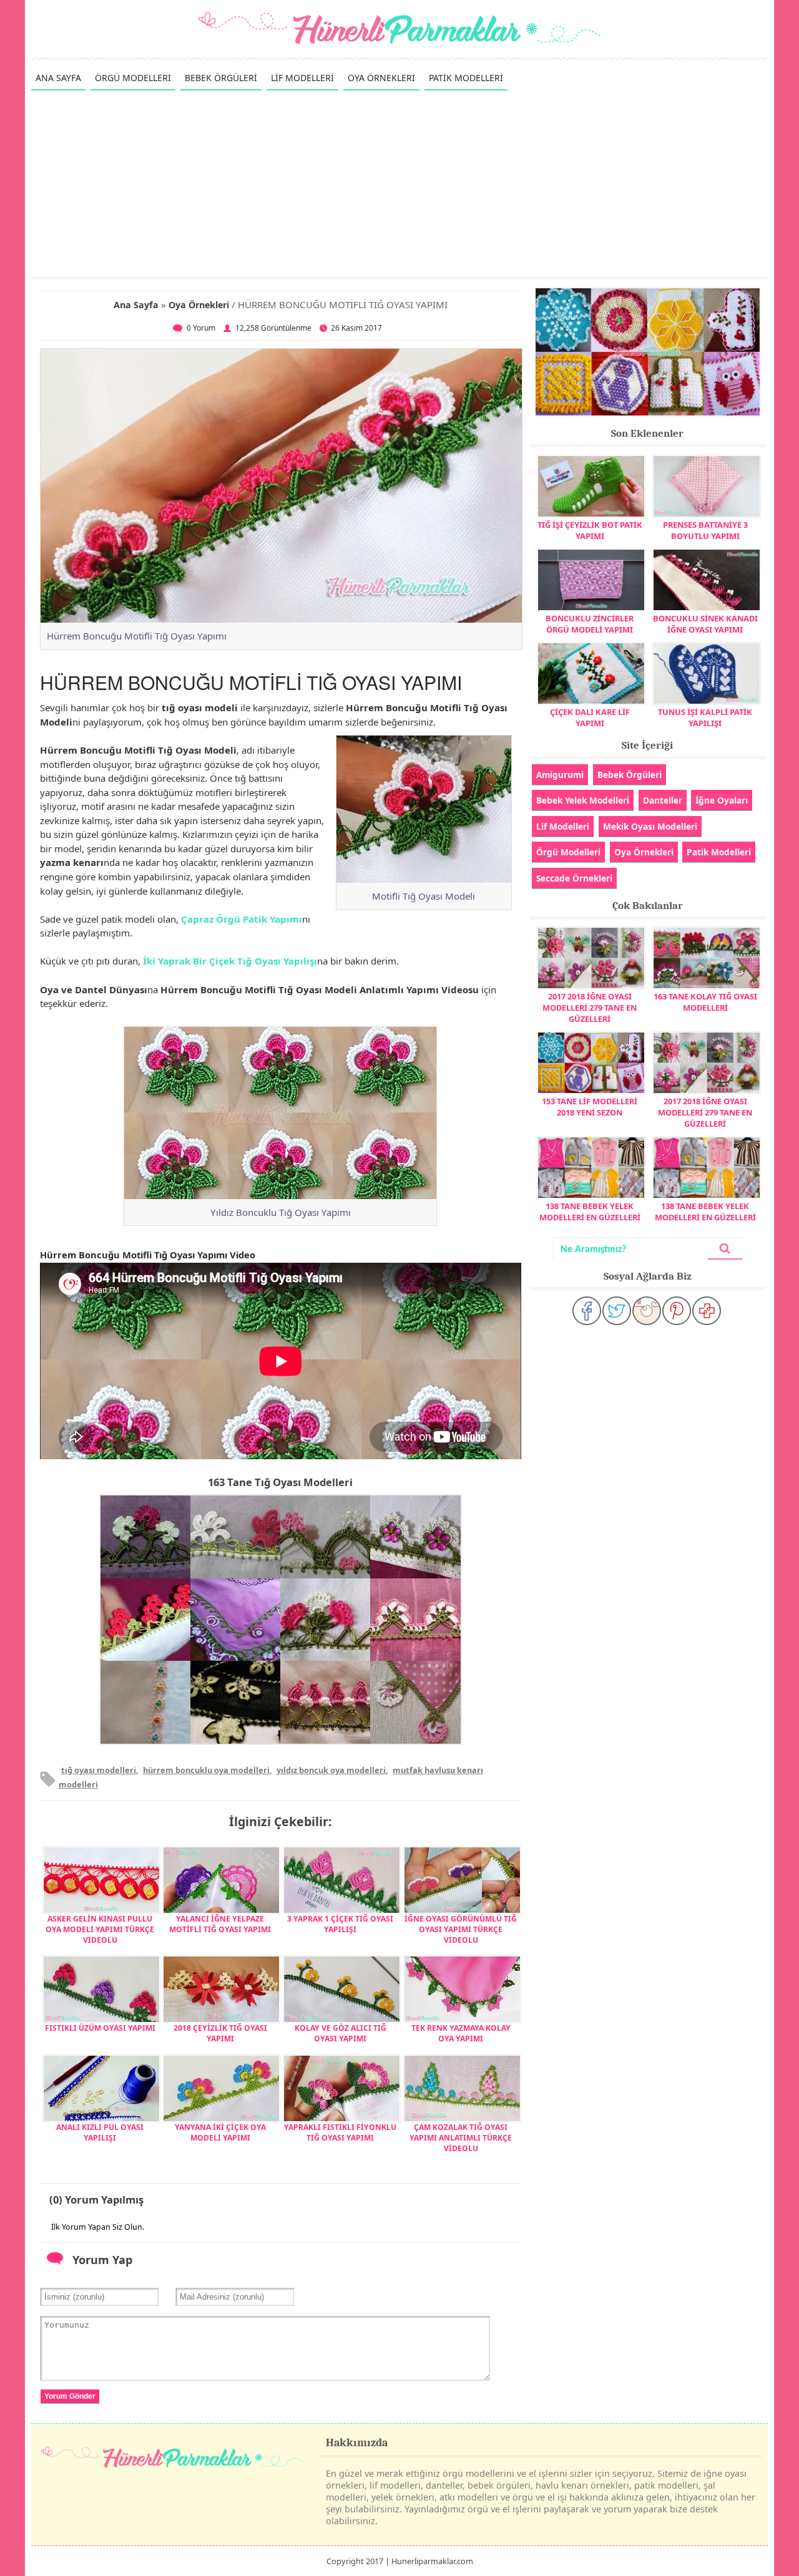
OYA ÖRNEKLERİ (381, 78)
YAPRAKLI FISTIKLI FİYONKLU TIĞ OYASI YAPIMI (340, 2132)
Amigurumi (560, 775)
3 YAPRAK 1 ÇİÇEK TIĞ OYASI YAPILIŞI (340, 1924)
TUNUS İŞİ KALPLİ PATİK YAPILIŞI (705, 717)
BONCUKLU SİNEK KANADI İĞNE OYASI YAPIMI (705, 624)
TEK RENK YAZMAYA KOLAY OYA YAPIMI (461, 2033)
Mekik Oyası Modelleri (650, 826)
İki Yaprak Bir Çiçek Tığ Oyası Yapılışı (230, 961)
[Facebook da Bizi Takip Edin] (587, 1311)
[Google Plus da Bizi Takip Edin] (707, 1311)
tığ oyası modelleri (99, 1770)
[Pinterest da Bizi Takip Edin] (677, 1311)
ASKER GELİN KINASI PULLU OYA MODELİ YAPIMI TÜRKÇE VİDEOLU (100, 1929)
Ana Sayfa (136, 305)
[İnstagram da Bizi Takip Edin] (647, 1311)
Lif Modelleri (563, 826)
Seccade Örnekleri (574, 878)
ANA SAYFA (58, 78)
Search (725, 1249)
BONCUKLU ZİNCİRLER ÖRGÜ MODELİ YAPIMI (590, 624)
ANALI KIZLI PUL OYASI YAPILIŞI (100, 2132)
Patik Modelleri (719, 852)
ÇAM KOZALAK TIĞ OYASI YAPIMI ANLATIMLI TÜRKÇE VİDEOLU (461, 2138)
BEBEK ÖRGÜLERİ (221, 78)
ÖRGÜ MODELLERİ (133, 78)
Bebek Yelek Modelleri (583, 800)
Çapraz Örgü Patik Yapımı (242, 919)
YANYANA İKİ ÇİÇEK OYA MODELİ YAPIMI (220, 2132)
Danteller (663, 800)
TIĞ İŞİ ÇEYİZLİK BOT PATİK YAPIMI (590, 530)
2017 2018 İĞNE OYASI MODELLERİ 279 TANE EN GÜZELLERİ (590, 1008)
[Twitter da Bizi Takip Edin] (617, 1311)
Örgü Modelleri (568, 852)
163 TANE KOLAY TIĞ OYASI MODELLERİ (705, 1002)
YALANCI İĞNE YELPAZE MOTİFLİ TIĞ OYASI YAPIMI (220, 1924)
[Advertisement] (399, 183)
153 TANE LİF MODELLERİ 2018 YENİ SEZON (590, 1107)
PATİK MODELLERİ (466, 78)
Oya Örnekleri (199, 305)
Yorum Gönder (70, 2396)
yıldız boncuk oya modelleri (331, 1770)
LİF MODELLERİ (302, 78)
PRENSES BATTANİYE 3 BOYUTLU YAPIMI (705, 530)
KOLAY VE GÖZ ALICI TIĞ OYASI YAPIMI (341, 2033)
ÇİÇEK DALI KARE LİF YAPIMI (590, 717)
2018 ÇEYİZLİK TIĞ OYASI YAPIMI (220, 2033)
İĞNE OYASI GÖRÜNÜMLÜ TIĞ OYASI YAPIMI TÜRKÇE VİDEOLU (461, 1929)
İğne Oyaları (722, 800)
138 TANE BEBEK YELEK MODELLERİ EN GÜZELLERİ (590, 1212)
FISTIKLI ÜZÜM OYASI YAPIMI (100, 2028)
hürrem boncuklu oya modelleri (206, 1770)
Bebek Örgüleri (630, 775)
